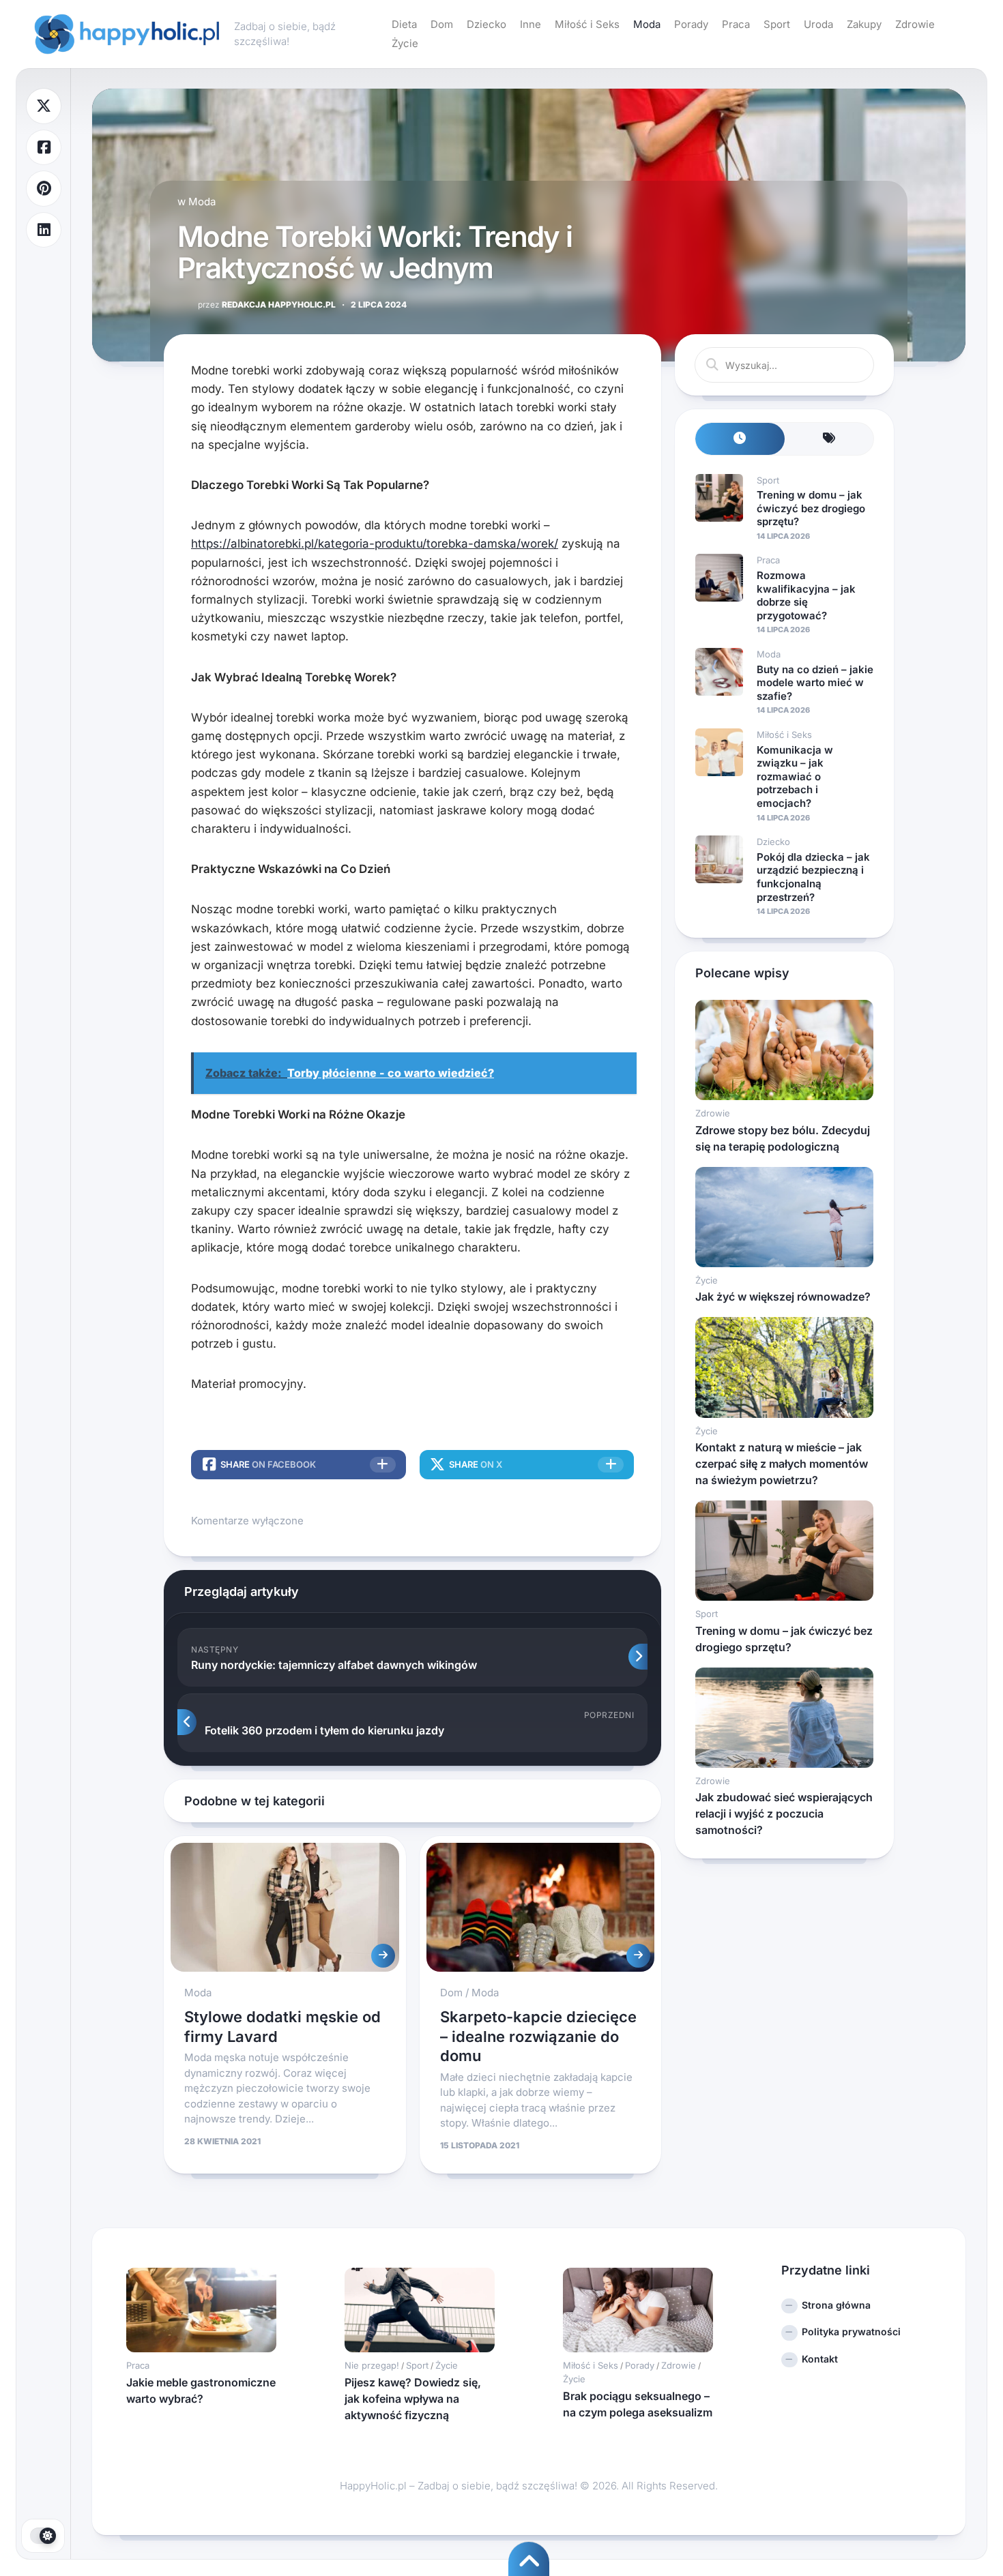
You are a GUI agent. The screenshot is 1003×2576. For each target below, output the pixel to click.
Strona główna (836, 2305)
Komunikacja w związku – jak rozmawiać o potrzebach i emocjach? (795, 776)
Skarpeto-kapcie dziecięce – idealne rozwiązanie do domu (538, 2036)
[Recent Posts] (740, 439)
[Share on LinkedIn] (44, 230)
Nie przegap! (372, 2365)
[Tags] (829, 439)
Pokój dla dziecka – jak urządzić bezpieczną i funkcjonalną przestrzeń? (813, 877)
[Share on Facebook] (44, 148)
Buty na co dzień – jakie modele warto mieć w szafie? (815, 683)
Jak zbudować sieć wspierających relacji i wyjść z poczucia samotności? (784, 1813)
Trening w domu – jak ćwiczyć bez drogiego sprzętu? (811, 508)
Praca (736, 24)
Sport (777, 24)
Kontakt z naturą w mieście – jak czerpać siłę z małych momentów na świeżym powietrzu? (782, 1464)
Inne (530, 24)
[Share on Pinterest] (44, 189)
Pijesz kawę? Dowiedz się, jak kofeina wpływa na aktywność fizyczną (413, 2399)
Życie (405, 43)
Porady (691, 24)
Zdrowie (915, 24)
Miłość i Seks (587, 24)
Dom (442, 24)
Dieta (404, 24)
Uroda (818, 24)
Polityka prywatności (851, 2331)
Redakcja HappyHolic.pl (267, 305)
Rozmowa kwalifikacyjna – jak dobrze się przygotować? (806, 595)
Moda (647, 24)
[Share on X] (44, 106)
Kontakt (820, 2359)
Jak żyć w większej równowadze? (783, 1297)
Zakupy (864, 24)
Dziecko (486, 24)
